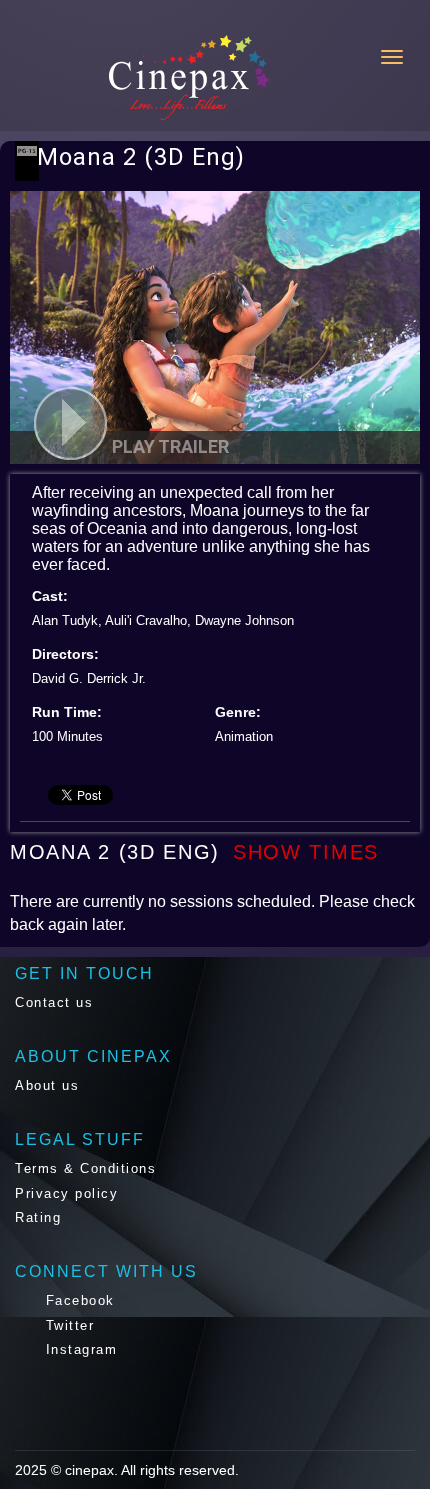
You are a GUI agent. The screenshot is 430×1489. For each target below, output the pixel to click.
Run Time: (67, 712)
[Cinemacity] (109, 77)
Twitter (67, 1325)
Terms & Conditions (85, 1168)
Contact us (54, 1002)
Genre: (238, 712)
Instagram (78, 1349)
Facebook (77, 1300)
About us (47, 1085)
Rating (38, 1217)
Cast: (50, 596)
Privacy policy (66, 1193)
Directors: (65, 654)
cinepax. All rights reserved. (152, 1470)
